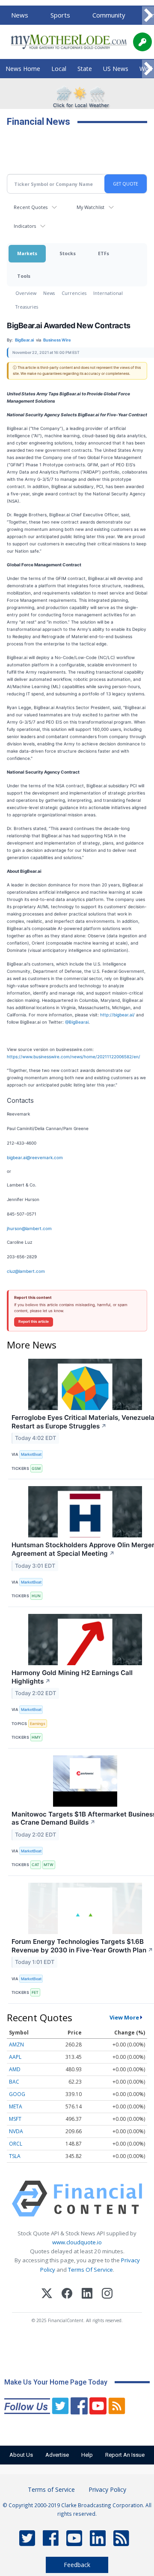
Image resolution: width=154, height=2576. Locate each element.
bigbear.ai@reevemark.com (35, 1157)
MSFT (15, 2119)
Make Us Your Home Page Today (56, 2382)
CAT (36, 1865)
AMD (15, 2069)
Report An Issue (125, 2455)
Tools (24, 276)
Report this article (34, 1322)
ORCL (16, 2144)
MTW (49, 1865)
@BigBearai (77, 1022)
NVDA (16, 2131)
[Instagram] (107, 2295)
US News (116, 69)
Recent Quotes (31, 207)
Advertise (57, 2455)
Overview (26, 293)
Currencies (74, 293)
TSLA (15, 2156)
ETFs (104, 253)
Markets (27, 253)
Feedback (77, 2565)
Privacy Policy (107, 2489)
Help (87, 2455)
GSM (36, 1468)
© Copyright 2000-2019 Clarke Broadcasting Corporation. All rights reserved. (77, 2509)
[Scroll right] (148, 16)
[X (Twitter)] (47, 2295)
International (108, 293)
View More (124, 2017)
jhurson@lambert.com (29, 1228)
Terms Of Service (90, 2270)
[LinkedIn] (87, 2295)
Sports (60, 15)
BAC (14, 2082)
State (85, 69)
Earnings (38, 1724)
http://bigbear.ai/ (117, 1015)
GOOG (17, 2094)
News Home (23, 69)
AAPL (15, 2057)
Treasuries (27, 307)
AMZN (16, 2045)
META (16, 2106)
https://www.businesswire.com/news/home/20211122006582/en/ (74, 1057)
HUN (36, 1596)
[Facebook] (67, 2295)
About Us (21, 2455)
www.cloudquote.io (77, 2242)
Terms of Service (51, 2489)
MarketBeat (31, 1454)
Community (109, 15)
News (20, 15)
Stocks (68, 253)
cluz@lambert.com (26, 1271)
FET (35, 1992)
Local (59, 69)
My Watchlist (90, 207)
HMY (36, 1737)
